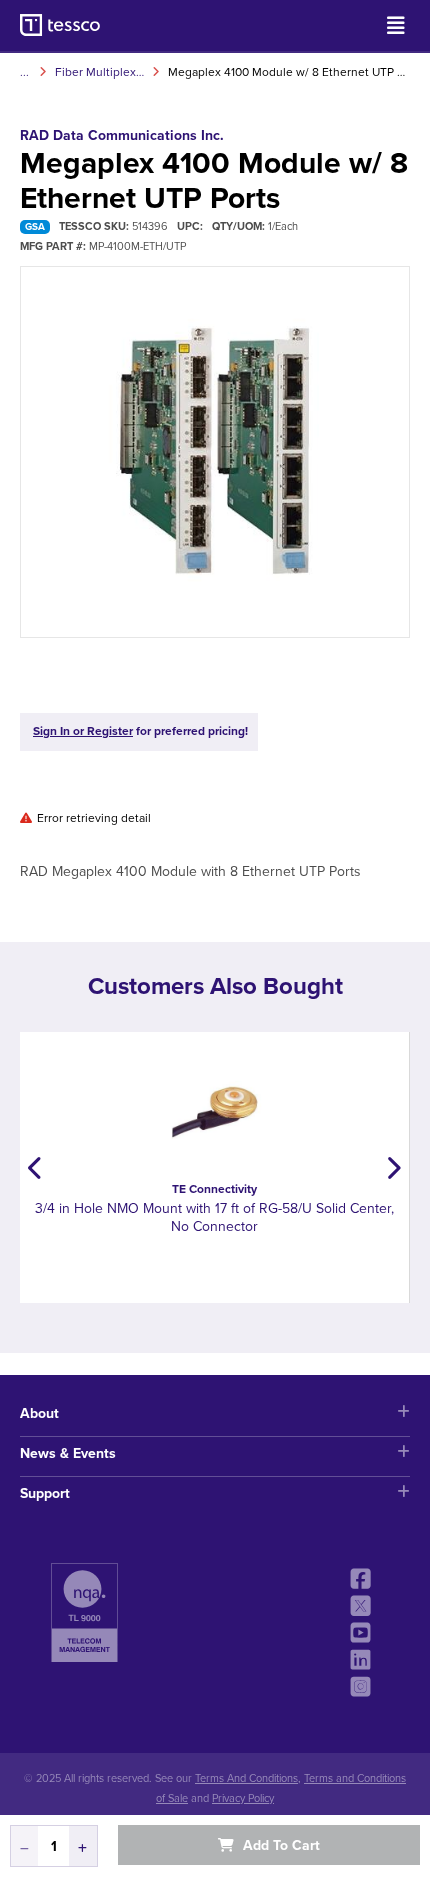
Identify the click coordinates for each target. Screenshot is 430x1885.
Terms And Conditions (246, 1778)
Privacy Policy (243, 1798)
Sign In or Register (83, 731)
